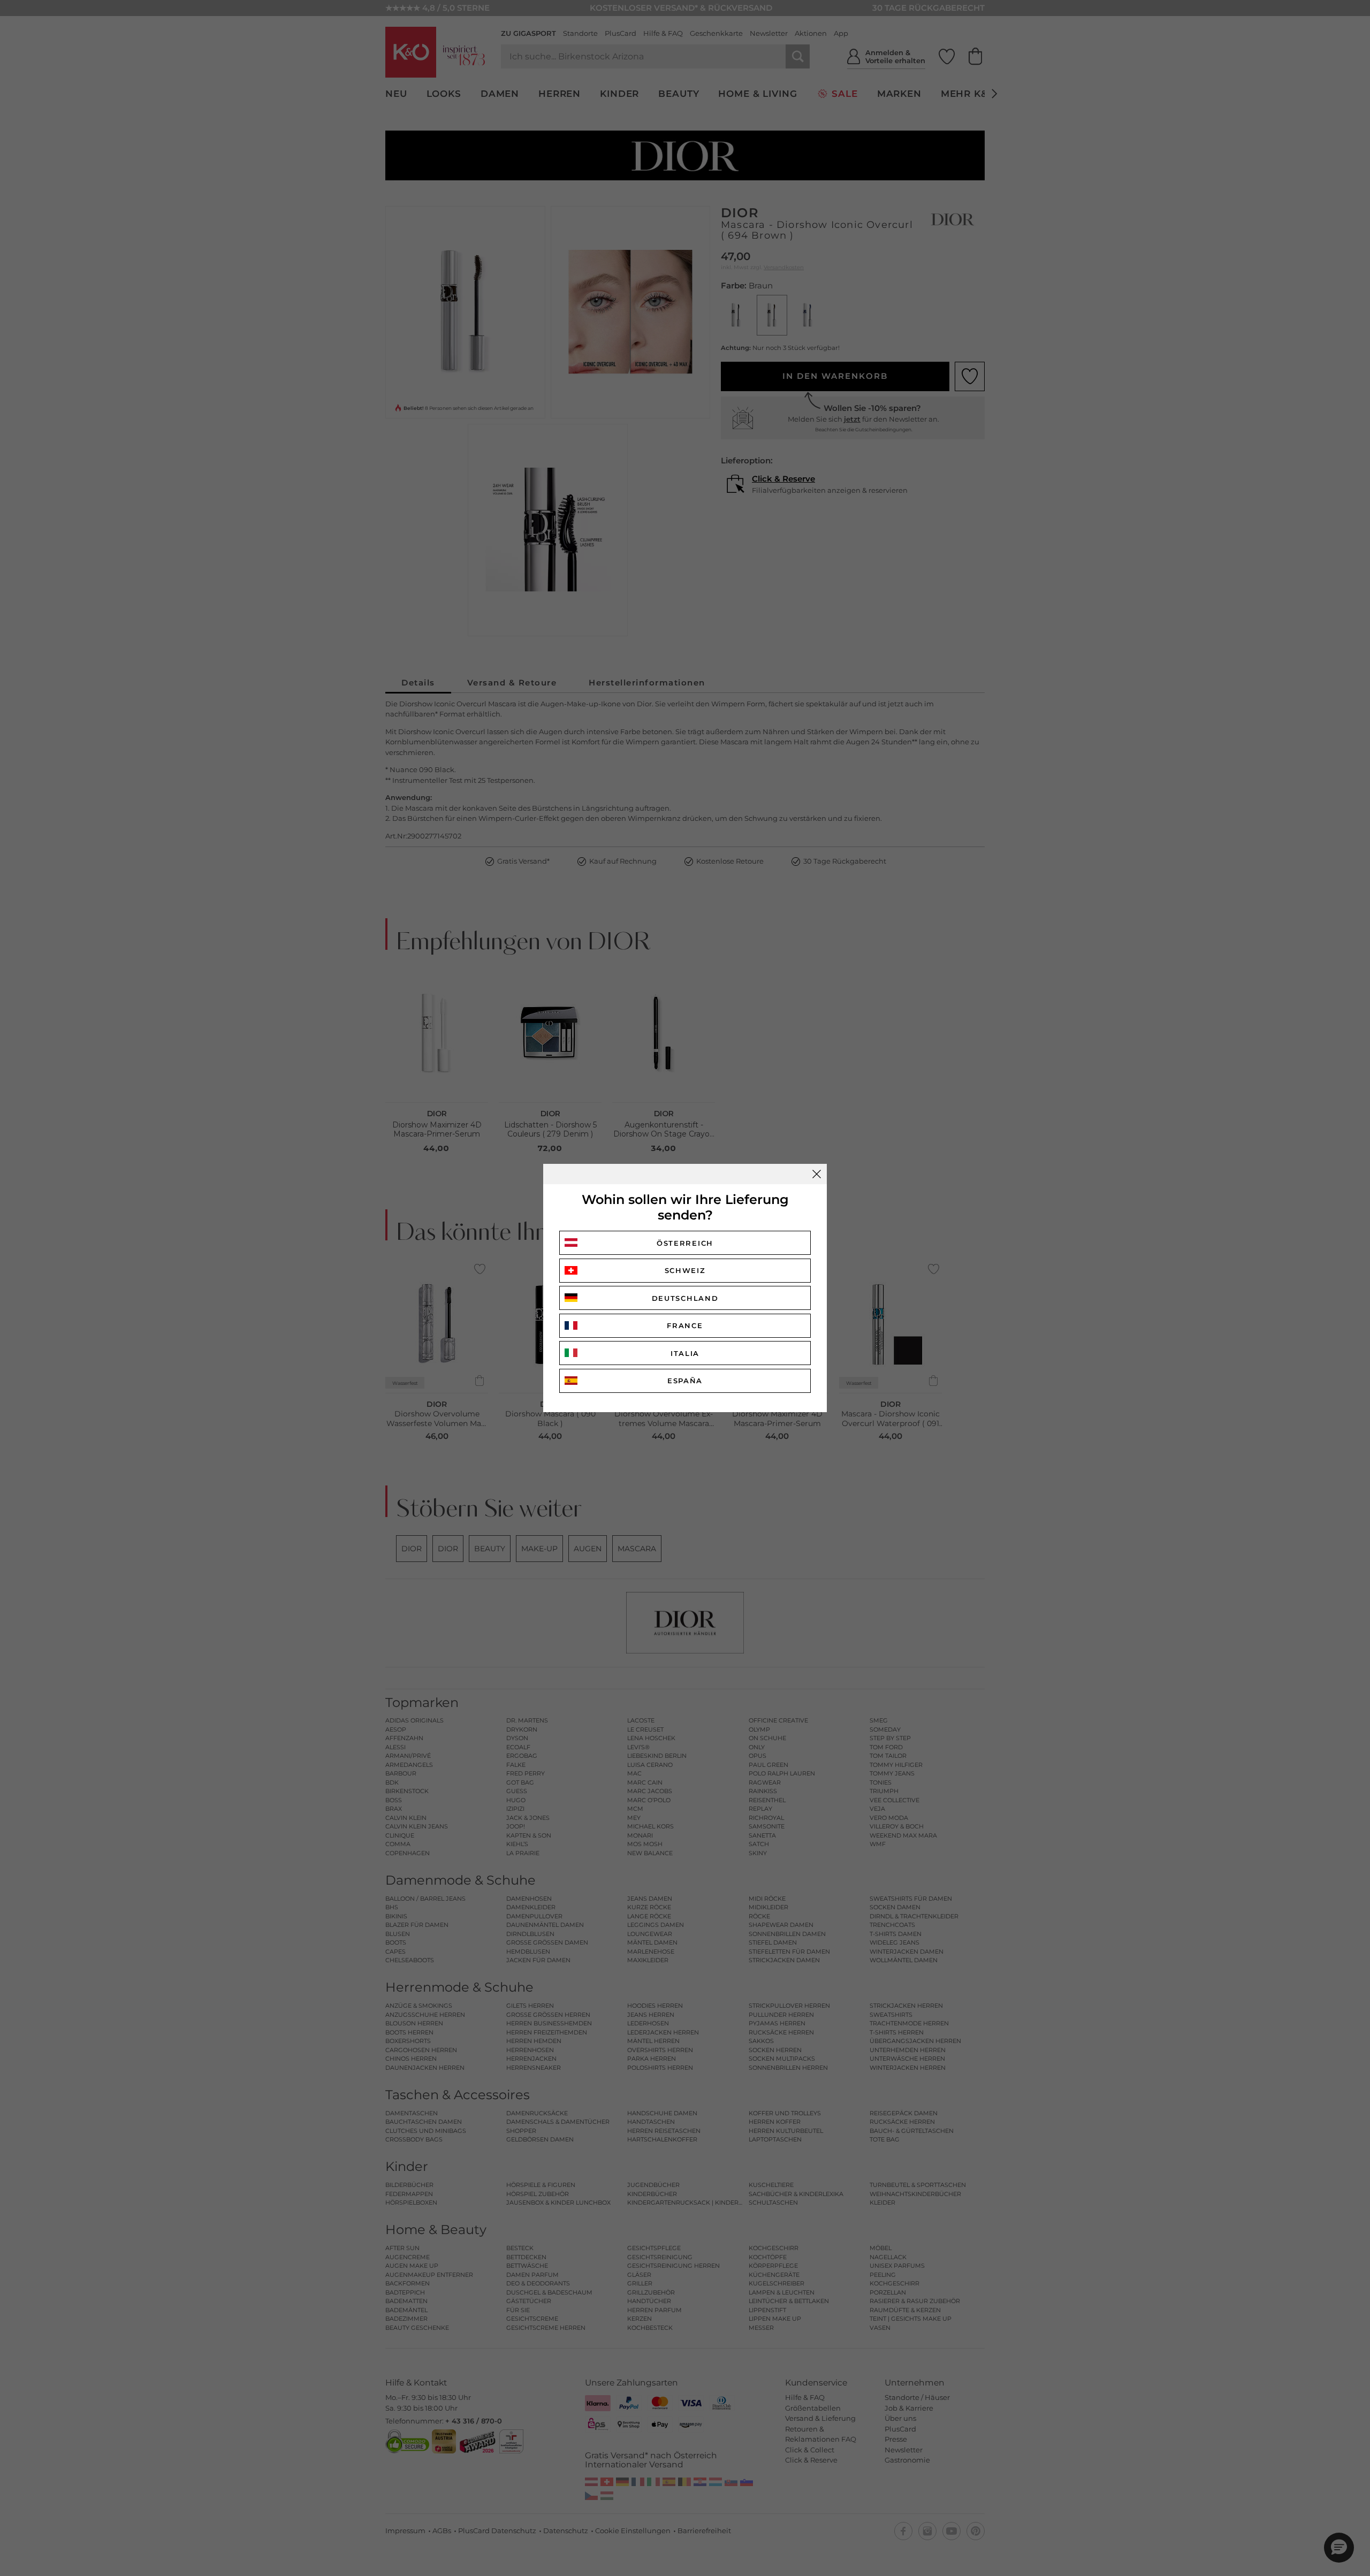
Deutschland (685, 1298)
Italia (685, 1353)
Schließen (817, 1174)
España (685, 1381)
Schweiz (685, 1270)
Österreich (685, 1243)
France (685, 1325)
